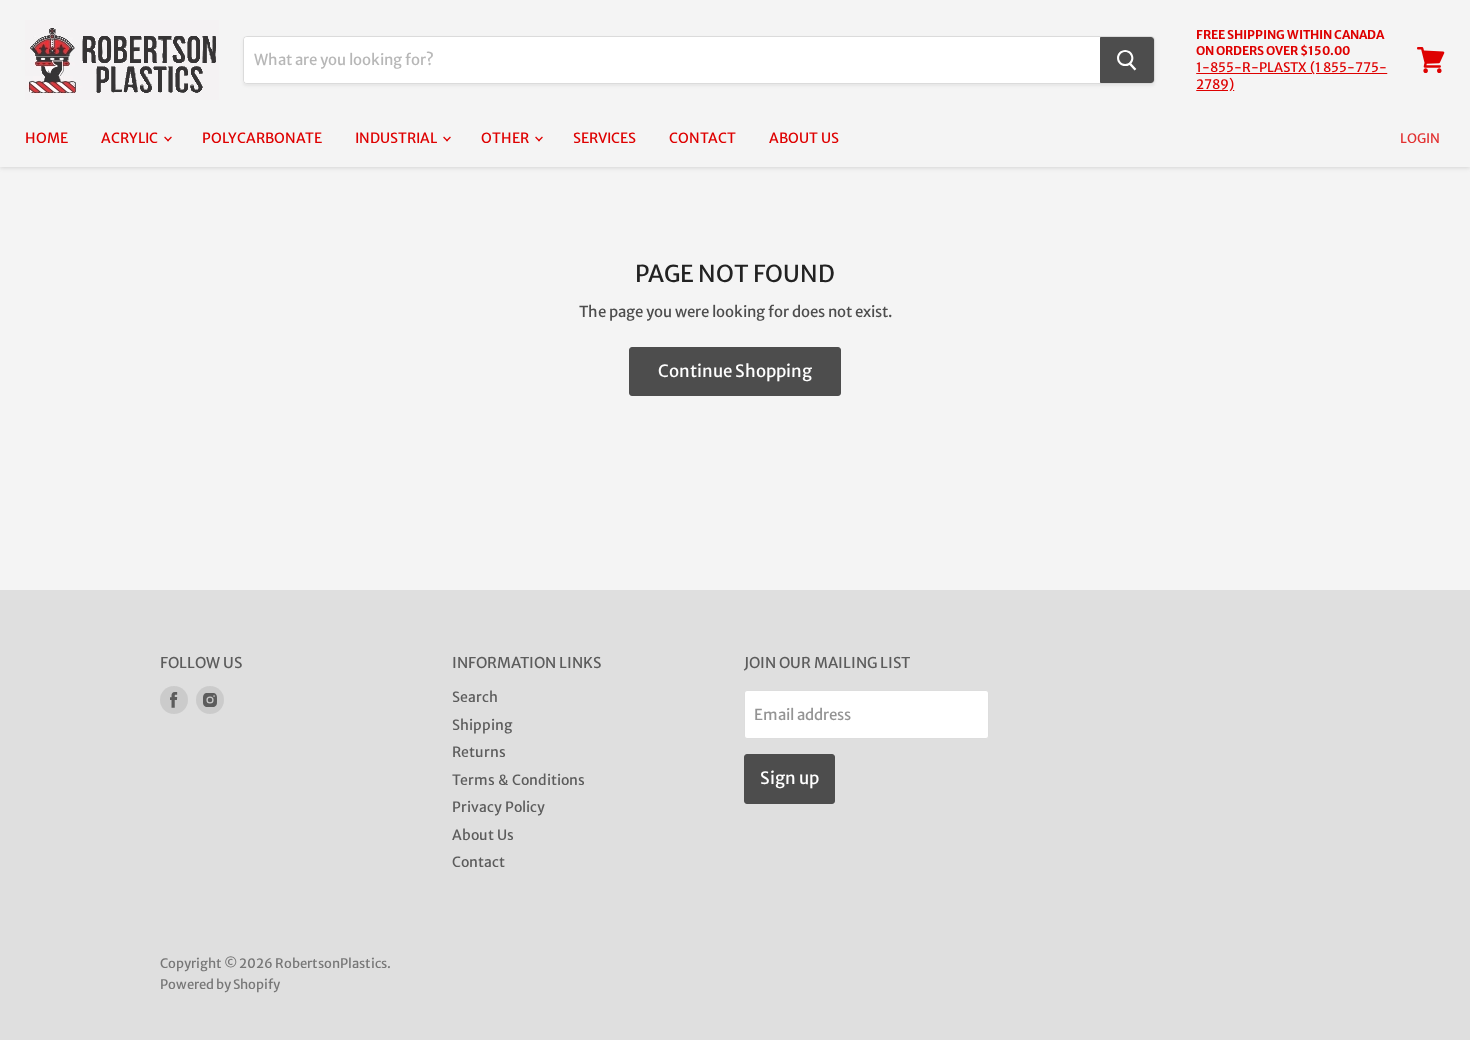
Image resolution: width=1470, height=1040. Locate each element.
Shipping (482, 725)
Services (604, 138)
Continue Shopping (735, 371)
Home (46, 138)
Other (506, 138)
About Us (804, 138)
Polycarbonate (262, 138)
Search (475, 697)
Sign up (789, 778)
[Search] (1127, 60)
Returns (479, 752)
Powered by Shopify (220, 984)
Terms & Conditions (518, 780)
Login (1420, 138)
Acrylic (131, 138)
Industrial (397, 138)
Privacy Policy (498, 807)
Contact (702, 138)
